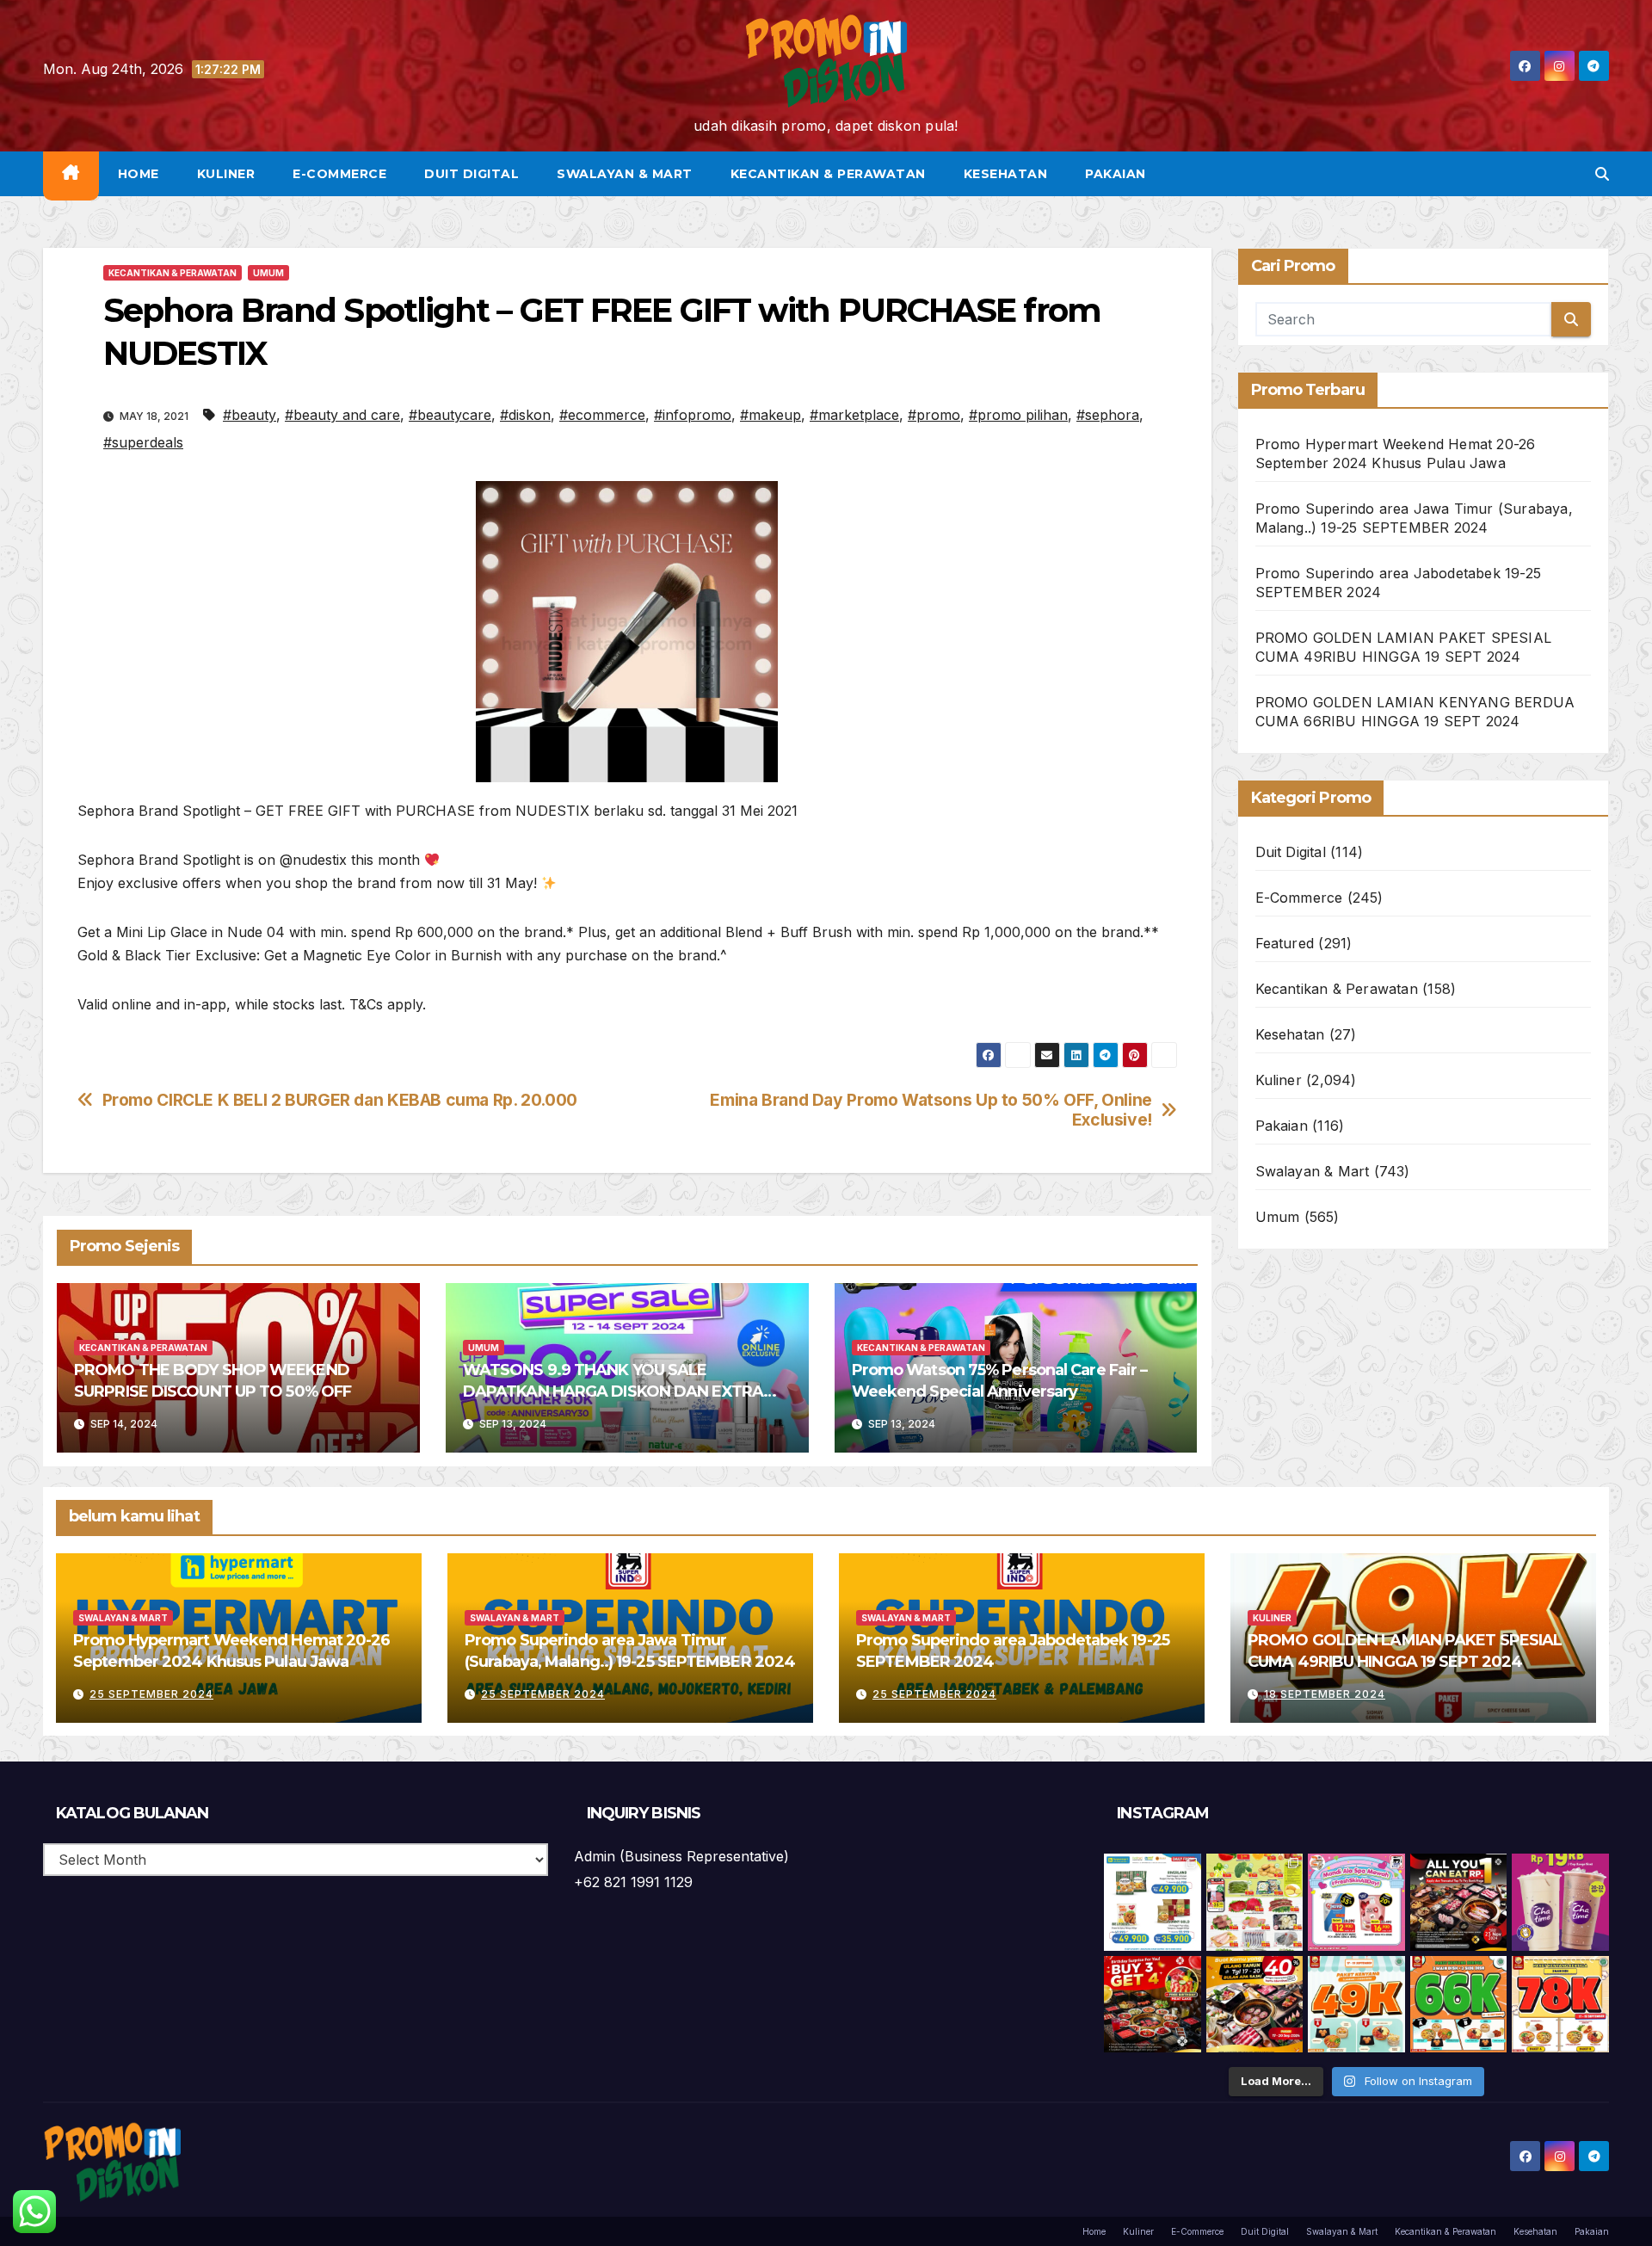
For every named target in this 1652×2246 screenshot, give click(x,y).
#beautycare (450, 415)
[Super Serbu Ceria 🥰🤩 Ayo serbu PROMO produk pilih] (1356, 1902)
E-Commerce (339, 174)
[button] (1602, 174)
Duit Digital (472, 174)
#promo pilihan (1018, 415)
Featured (1285, 943)
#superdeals (143, 442)
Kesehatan (1006, 174)
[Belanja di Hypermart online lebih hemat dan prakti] (1153, 1902)
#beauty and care (342, 415)
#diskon (525, 415)
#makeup (771, 415)
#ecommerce (602, 415)
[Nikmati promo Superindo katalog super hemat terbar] (1255, 1902)
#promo (934, 415)
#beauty (250, 415)
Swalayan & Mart (625, 174)
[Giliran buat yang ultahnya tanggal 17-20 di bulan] (1255, 2005)
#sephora (1108, 415)
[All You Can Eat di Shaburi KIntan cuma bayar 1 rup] (1459, 1902)
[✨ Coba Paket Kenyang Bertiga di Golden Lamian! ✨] (1560, 2005)
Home (139, 174)
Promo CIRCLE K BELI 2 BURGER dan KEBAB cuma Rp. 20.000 (340, 1100)
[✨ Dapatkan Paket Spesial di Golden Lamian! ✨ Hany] (1459, 2005)
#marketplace (854, 415)
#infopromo (693, 415)
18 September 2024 (1325, 1694)
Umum (268, 273)
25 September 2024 (151, 1694)
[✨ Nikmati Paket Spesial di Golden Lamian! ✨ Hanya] (1356, 2005)
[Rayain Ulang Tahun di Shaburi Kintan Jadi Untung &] (1153, 2005)
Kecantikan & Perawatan (828, 174)
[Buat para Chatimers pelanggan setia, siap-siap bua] (1560, 1902)
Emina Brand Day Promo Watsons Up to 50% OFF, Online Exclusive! (931, 1110)
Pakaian (1116, 174)
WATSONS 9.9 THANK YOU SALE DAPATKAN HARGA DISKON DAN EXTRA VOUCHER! (613, 1391)
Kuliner (226, 174)
